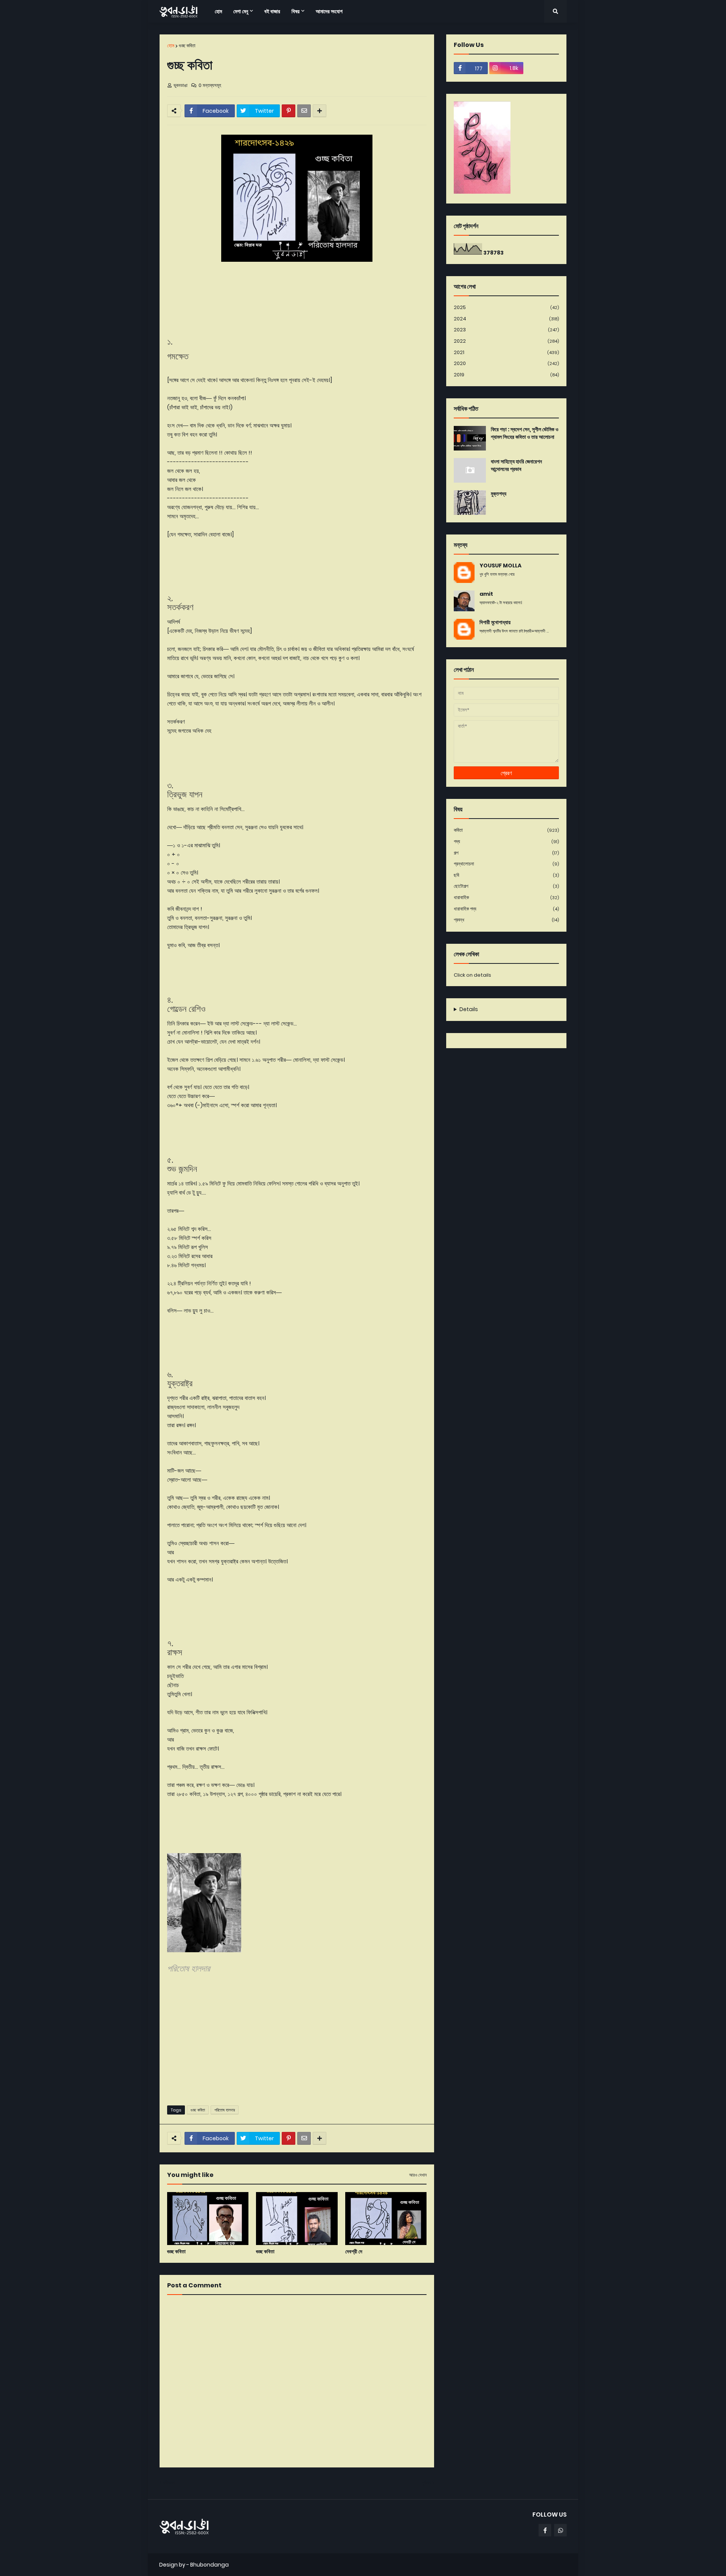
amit (486, 594)
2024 (506, 319)
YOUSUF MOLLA (500, 566)
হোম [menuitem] (218, 11)
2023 (506, 330)
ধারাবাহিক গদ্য (506, 909)
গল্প (506, 853)
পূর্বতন (426, 2483)
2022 (506, 341)
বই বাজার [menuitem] (272, 11)
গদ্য (506, 841)
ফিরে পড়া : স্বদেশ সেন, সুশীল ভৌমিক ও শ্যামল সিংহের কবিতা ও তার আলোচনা (525, 433)
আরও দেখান (418, 2175)
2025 (506, 307)
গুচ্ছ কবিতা (187, 46)
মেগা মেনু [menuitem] (241, 11)
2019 (506, 375)
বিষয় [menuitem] (296, 11)
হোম (171, 46)
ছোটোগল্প (506, 886)
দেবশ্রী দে (354, 2252)
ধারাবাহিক (506, 897)
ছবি (506, 875)
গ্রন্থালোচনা (506, 864)
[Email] (304, 111)
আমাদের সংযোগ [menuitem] (329, 11)
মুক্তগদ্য (499, 494)
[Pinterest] (289, 111)
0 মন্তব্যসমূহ (210, 85)
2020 (506, 363)
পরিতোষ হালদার (225, 2110)
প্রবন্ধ (506, 920)
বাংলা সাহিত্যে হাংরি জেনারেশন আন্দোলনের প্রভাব (516, 465)
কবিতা (506, 830)
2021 (506, 352)
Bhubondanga (209, 2565)
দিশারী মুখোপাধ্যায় (495, 622)
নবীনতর (169, 2483)
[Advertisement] (297, 2041)
